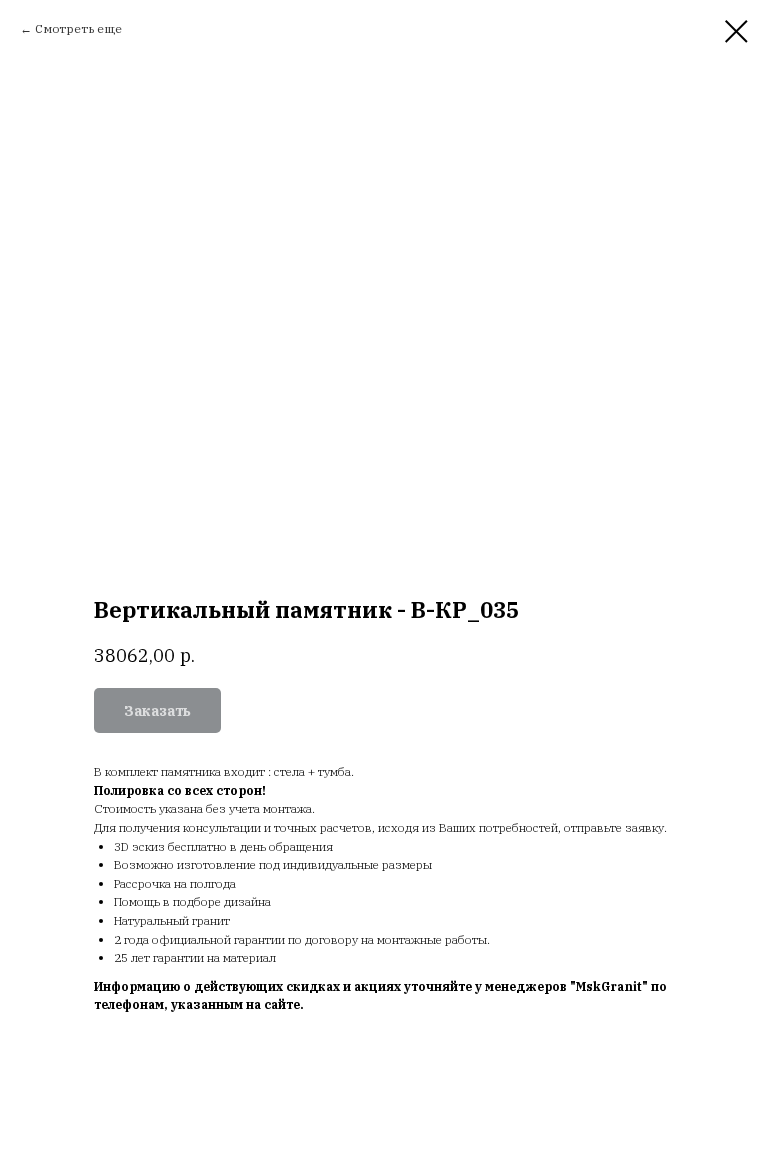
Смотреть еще (78, 28)
